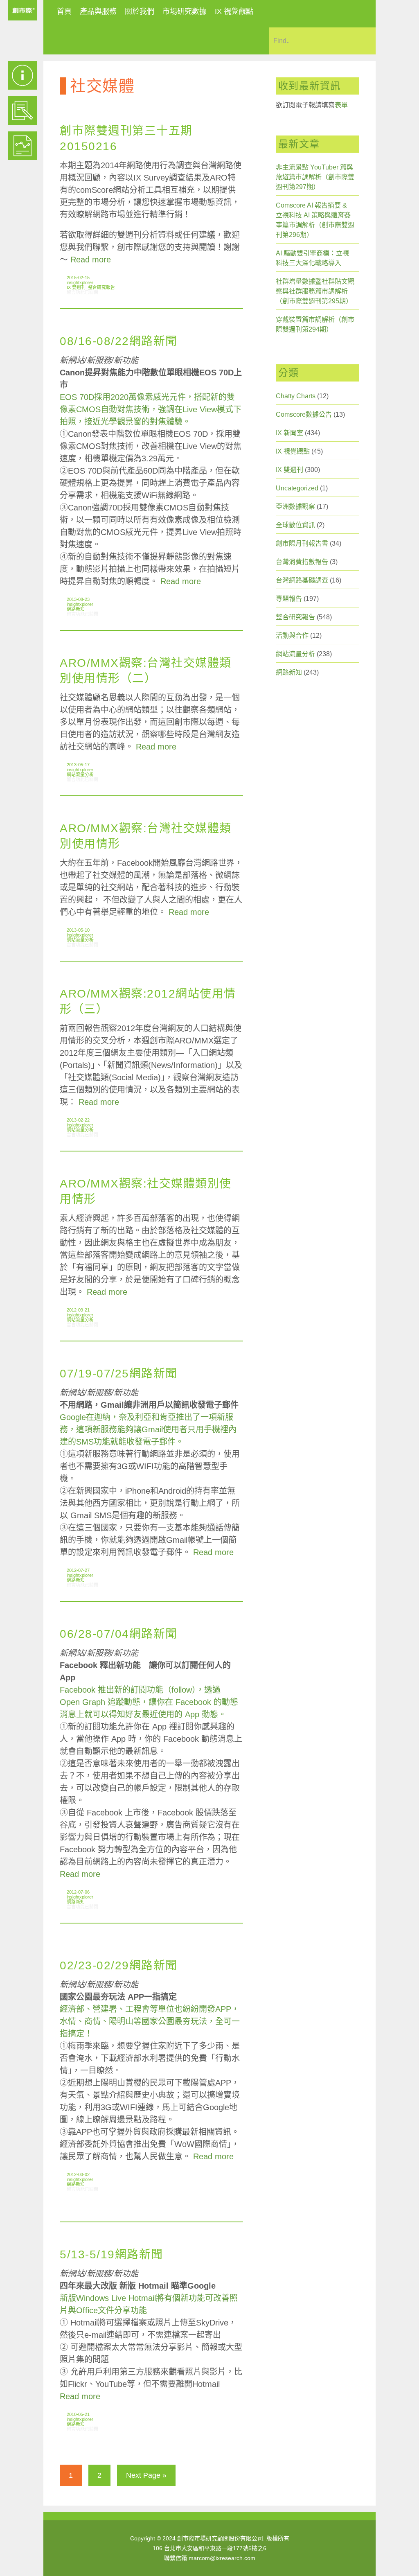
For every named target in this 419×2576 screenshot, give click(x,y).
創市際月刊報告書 (302, 543)
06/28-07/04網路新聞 (119, 1634)
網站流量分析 (80, 774)
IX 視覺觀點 (234, 11)
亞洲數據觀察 (295, 507)
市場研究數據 (185, 11)
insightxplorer (80, 282)
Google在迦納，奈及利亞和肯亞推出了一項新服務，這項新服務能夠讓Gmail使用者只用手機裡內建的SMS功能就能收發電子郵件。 (148, 1429)
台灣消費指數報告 (302, 562)
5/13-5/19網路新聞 (112, 2254)
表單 (341, 105)
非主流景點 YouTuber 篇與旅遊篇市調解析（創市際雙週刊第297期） (315, 177)
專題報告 (289, 599)
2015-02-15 (78, 278)
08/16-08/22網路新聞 (119, 341)
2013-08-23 (78, 599)
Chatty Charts (296, 396)
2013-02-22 (78, 1120)
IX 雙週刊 (76, 287)
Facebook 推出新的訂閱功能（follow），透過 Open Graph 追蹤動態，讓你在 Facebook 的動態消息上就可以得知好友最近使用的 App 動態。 (149, 1702)
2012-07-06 (78, 1892)
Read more (91, 260)
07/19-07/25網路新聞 (119, 1374)
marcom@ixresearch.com (222, 2558)
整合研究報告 (101, 287)
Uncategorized (297, 488)
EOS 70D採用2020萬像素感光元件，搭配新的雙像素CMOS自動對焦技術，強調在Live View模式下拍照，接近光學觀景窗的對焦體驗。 (151, 409)
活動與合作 (292, 636)
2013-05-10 (78, 930)
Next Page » (146, 2475)
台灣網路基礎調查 (302, 580)
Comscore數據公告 (304, 414)
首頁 (64, 11)
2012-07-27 (78, 1570)
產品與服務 (98, 11)
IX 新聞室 (289, 433)
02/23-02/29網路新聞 (119, 1965)
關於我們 (140, 11)
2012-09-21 (78, 1310)
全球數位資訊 (295, 525)
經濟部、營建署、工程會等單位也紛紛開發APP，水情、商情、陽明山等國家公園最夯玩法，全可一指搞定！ (150, 2021)
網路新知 (76, 609)
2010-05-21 (78, 2414)
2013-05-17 (78, 765)
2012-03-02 (78, 2174)
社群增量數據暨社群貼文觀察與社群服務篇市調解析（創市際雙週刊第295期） (315, 291)
